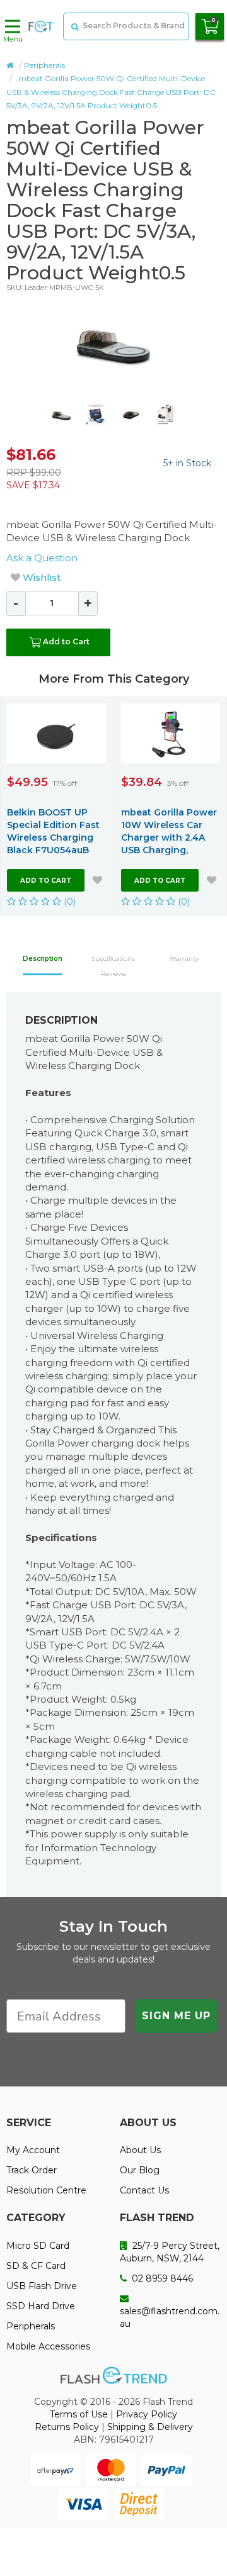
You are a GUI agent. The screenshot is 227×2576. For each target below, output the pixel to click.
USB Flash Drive (42, 2286)
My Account (33, 2150)
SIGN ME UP (176, 2016)
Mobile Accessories (48, 2346)
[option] (113, 342)
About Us (140, 2150)
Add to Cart (66, 641)
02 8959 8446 (161, 2278)
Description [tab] (43, 959)
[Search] (73, 26)
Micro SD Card (38, 2246)
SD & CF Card (36, 2266)
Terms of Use (79, 2414)
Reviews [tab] (113, 974)
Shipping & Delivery (150, 2427)
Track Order (32, 2170)
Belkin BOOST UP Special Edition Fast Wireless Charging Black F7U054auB (53, 831)
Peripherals (44, 65)
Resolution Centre (46, 2190)
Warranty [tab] (184, 959)
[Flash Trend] (41, 26)
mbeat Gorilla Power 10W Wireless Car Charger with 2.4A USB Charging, (169, 831)
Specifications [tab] (113, 959)
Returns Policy (67, 2427)
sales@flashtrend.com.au (170, 2317)
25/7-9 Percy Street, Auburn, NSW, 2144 (170, 2252)
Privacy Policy (147, 2414)
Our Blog (140, 2170)
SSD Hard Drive (41, 2306)
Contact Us (144, 2190)
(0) (69, 901)
